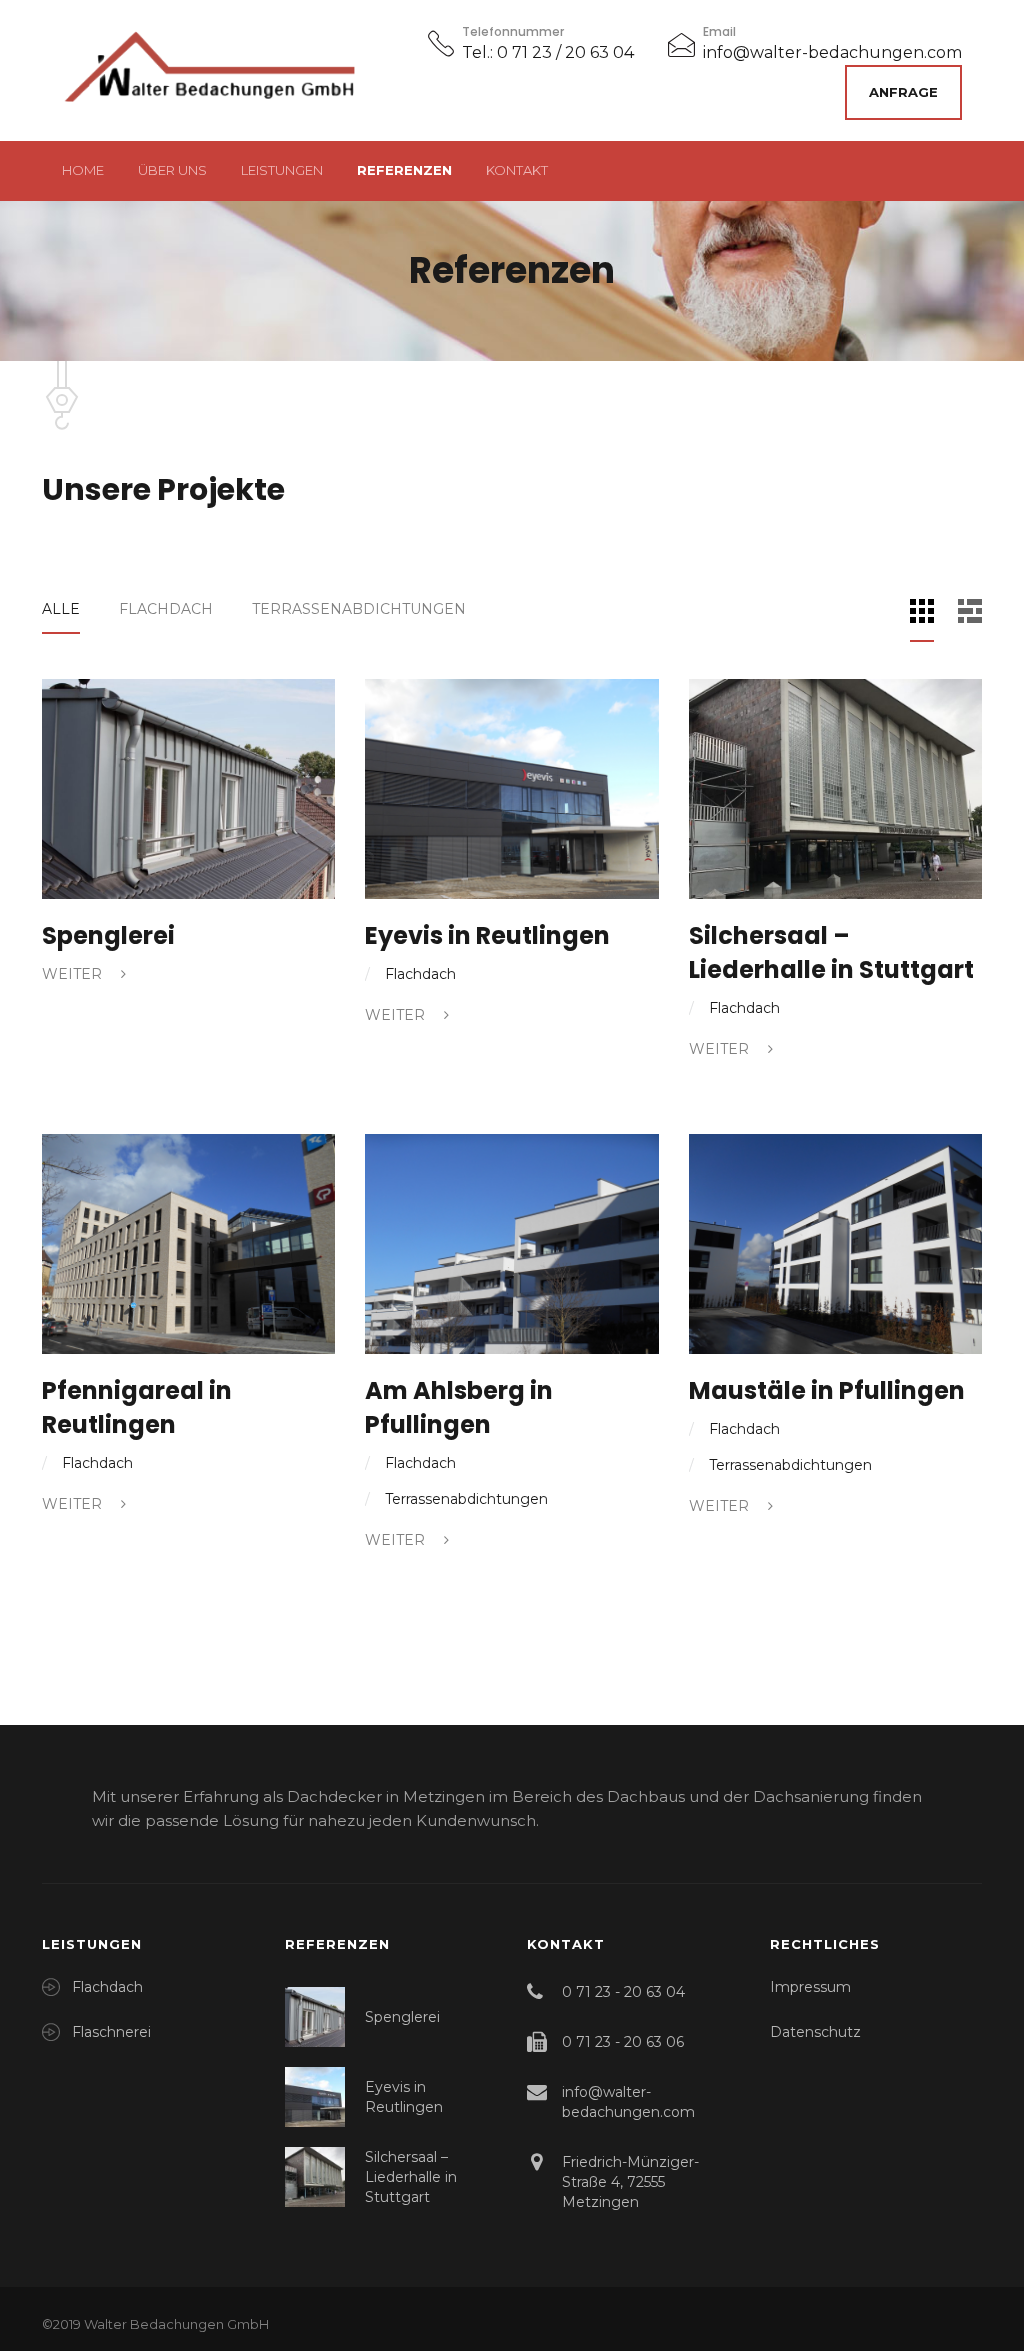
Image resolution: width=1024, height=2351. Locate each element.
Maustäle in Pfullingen (827, 1390)
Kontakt (517, 170)
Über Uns (172, 170)
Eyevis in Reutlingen (487, 935)
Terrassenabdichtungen (359, 609)
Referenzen (404, 170)
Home (83, 170)
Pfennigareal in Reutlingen (137, 1407)
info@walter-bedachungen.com (832, 52)
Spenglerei (108, 935)
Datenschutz (815, 2032)
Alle (61, 609)
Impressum (810, 1987)
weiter (74, 974)
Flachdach (166, 609)
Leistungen (282, 170)
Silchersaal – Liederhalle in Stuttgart (831, 952)
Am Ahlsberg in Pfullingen (459, 1407)
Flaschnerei (111, 2032)
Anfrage (903, 92)
